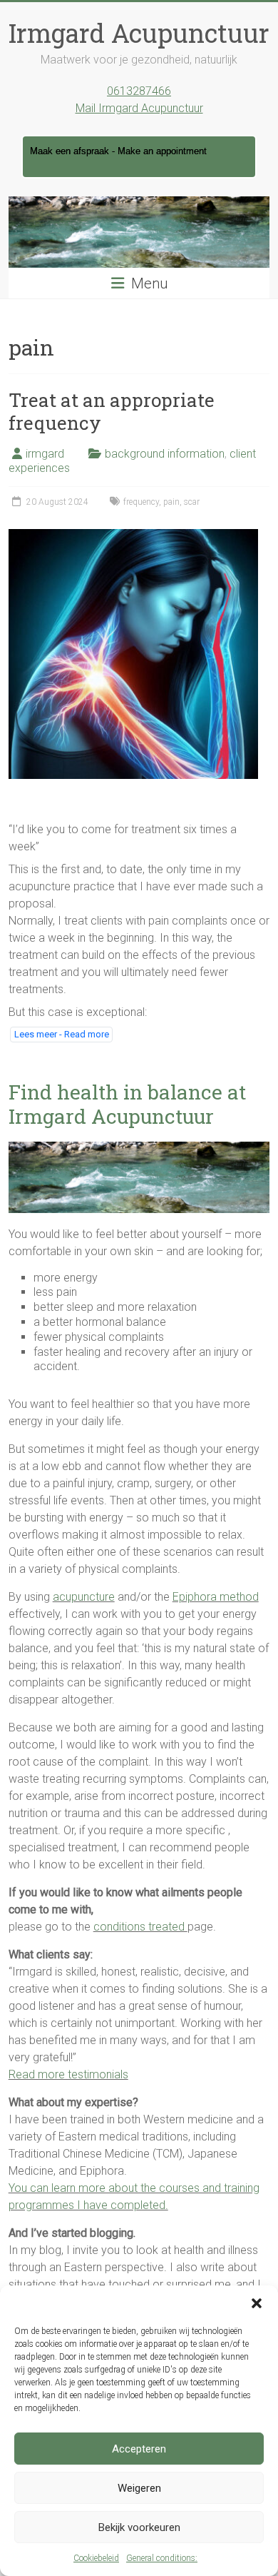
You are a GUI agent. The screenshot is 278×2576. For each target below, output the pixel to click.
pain (171, 502)
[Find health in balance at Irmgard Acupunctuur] (139, 1148)
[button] (257, 2303)
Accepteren (139, 2449)
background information (165, 454)
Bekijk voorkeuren (139, 2527)
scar (192, 502)
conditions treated (140, 1927)
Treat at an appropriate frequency (112, 411)
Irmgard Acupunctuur (139, 33)
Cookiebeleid (96, 2558)
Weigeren (139, 2488)
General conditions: (162, 2558)
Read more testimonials (68, 2074)
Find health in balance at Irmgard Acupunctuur (127, 1104)
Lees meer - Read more (62, 1034)
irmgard (45, 454)
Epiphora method (216, 1597)
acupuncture (84, 1597)
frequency (141, 502)
